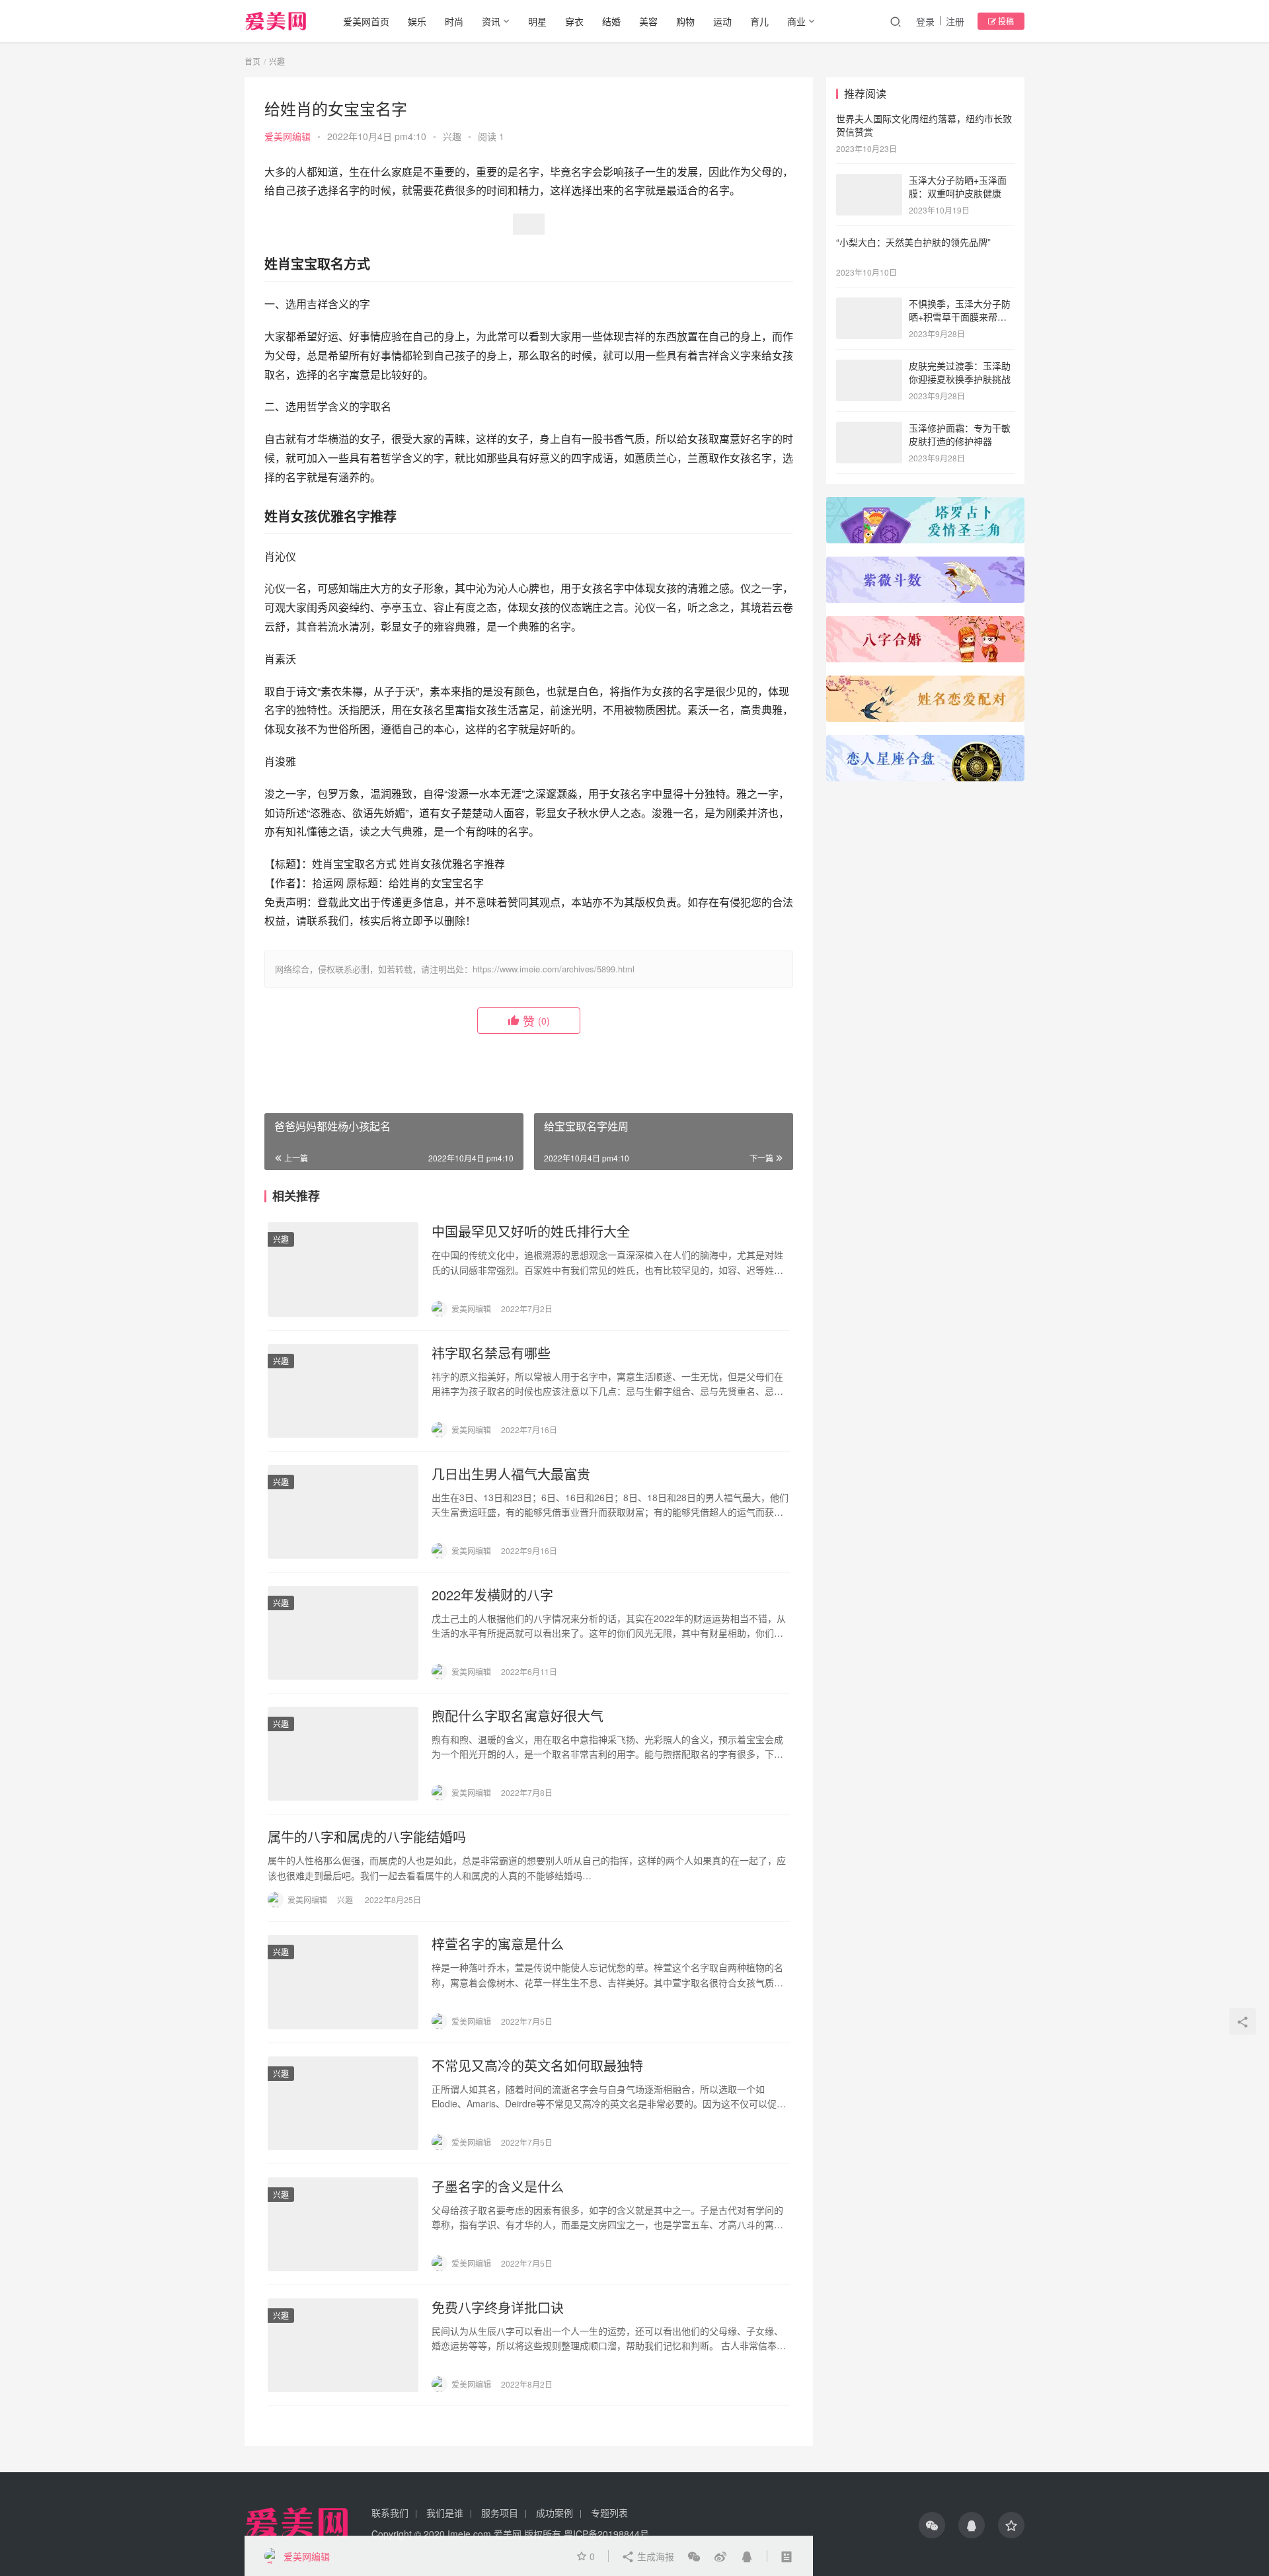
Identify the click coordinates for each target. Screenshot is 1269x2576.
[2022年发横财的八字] (343, 1633)
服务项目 (500, 2513)
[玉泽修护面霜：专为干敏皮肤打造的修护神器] (869, 429)
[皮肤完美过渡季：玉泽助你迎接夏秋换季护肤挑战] (869, 367)
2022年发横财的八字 (492, 1595)
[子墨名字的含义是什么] (343, 2224)
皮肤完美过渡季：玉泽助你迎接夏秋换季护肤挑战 (960, 372)
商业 (796, 21)
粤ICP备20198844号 (606, 2534)
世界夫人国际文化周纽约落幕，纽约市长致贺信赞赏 (924, 125)
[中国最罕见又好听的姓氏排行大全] (343, 1269)
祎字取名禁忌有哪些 (491, 1353)
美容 (648, 21)
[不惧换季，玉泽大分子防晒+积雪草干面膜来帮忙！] (869, 305)
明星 (537, 21)
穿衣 (574, 21)
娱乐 (417, 21)
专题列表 (609, 2513)
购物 (685, 21)
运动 (722, 21)
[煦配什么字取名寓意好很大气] (343, 1754)
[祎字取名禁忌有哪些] (343, 1391)
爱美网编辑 (288, 136)
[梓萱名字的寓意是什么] (343, 1982)
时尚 (454, 21)
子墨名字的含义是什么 (498, 2187)
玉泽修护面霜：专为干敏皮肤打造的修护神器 (960, 434)
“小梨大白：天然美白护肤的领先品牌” (913, 242)
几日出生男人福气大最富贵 (511, 1474)
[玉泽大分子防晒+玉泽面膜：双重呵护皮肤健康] (869, 181)
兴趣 (452, 136)
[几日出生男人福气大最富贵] (343, 1512)
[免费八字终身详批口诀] (343, 2345)
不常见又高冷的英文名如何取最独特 (537, 2066)
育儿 (759, 21)
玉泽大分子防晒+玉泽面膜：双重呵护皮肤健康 (958, 186)
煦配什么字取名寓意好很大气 (518, 1716)
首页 (252, 61)
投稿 (1005, 21)
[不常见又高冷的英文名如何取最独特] (343, 2103)
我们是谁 (445, 2513)
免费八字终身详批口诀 (498, 2308)
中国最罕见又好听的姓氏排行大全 (531, 1231)
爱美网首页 (366, 21)
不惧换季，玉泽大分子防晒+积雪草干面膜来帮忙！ (960, 316)
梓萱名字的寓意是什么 (498, 1944)
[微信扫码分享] (694, 2556)
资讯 (491, 21)
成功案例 (555, 2513)
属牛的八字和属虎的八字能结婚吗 (367, 1837)
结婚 (611, 21)
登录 (925, 21)
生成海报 (654, 2556)
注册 (955, 21)
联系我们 (390, 2513)
